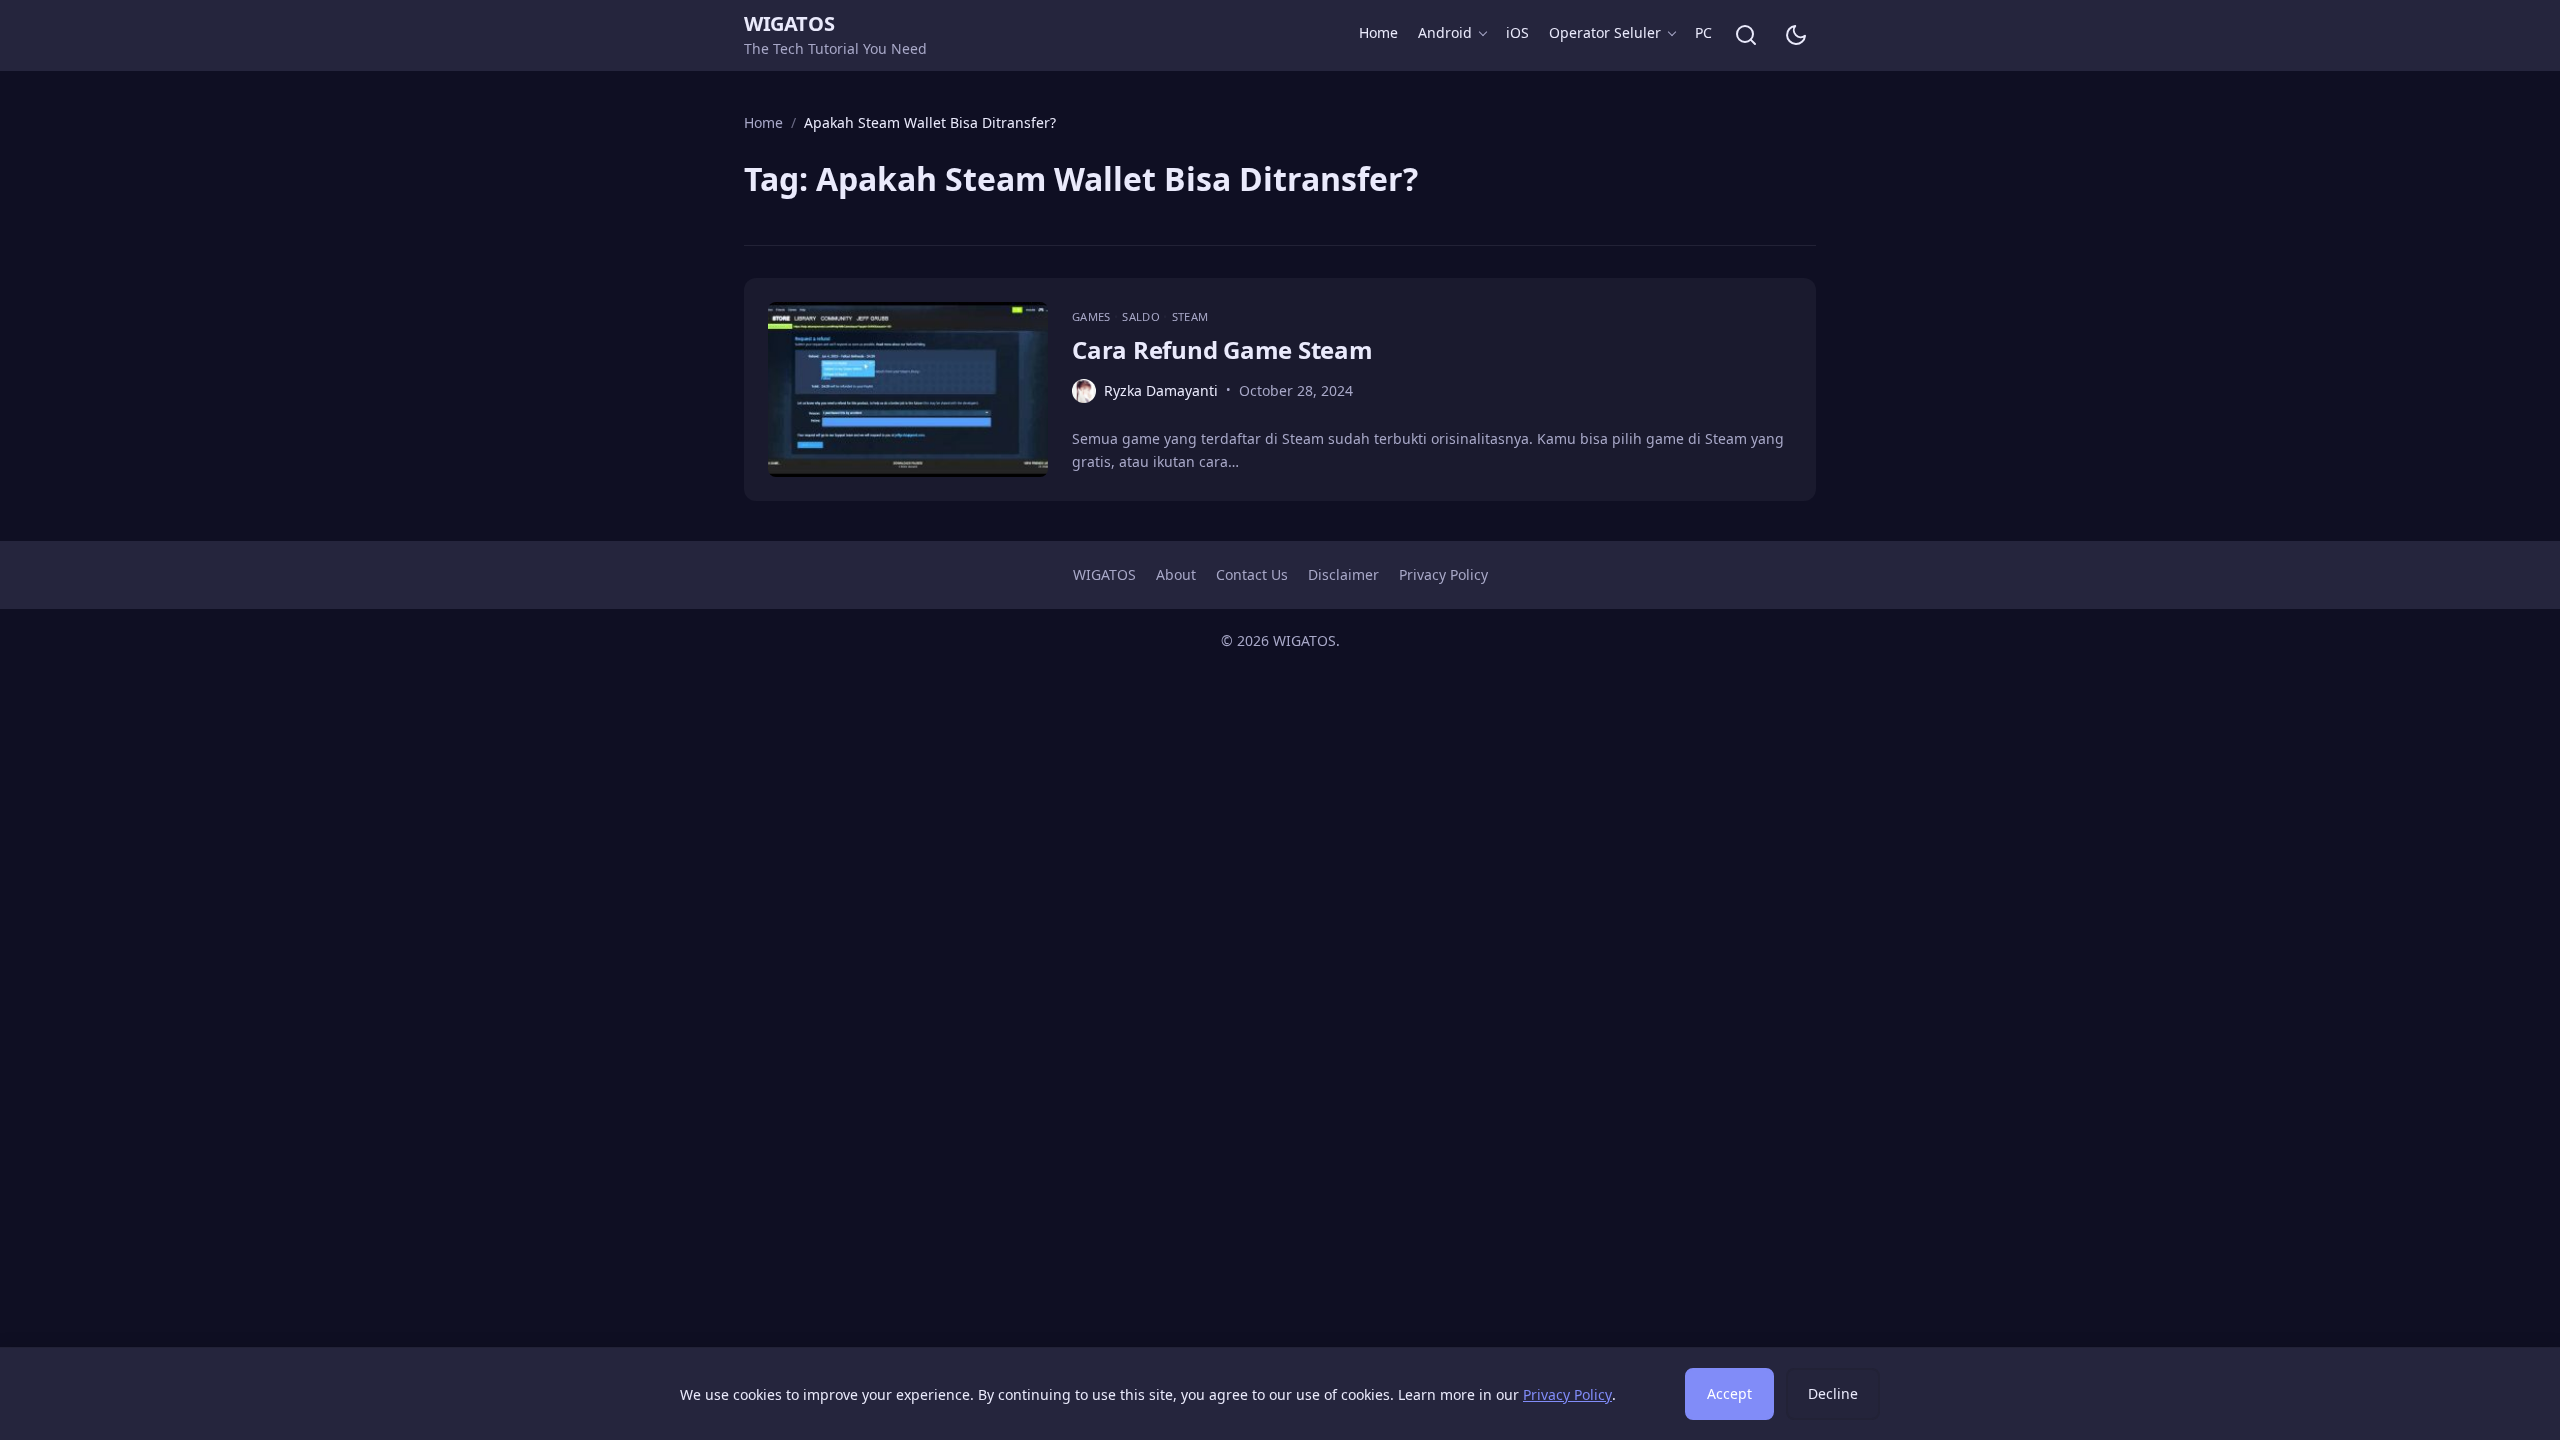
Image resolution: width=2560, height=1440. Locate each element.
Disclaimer (1343, 574)
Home (1378, 32)
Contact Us (1252, 574)
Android (1445, 32)
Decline (1833, 1393)
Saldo (1142, 316)
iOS (1517, 32)
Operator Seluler (1605, 32)
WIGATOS (789, 23)
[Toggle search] (1746, 35)
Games (1093, 316)
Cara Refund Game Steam (1222, 349)
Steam (1190, 316)
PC (1703, 32)
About (1176, 574)
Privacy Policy (1443, 574)
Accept (1729, 1393)
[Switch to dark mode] (1796, 35)
